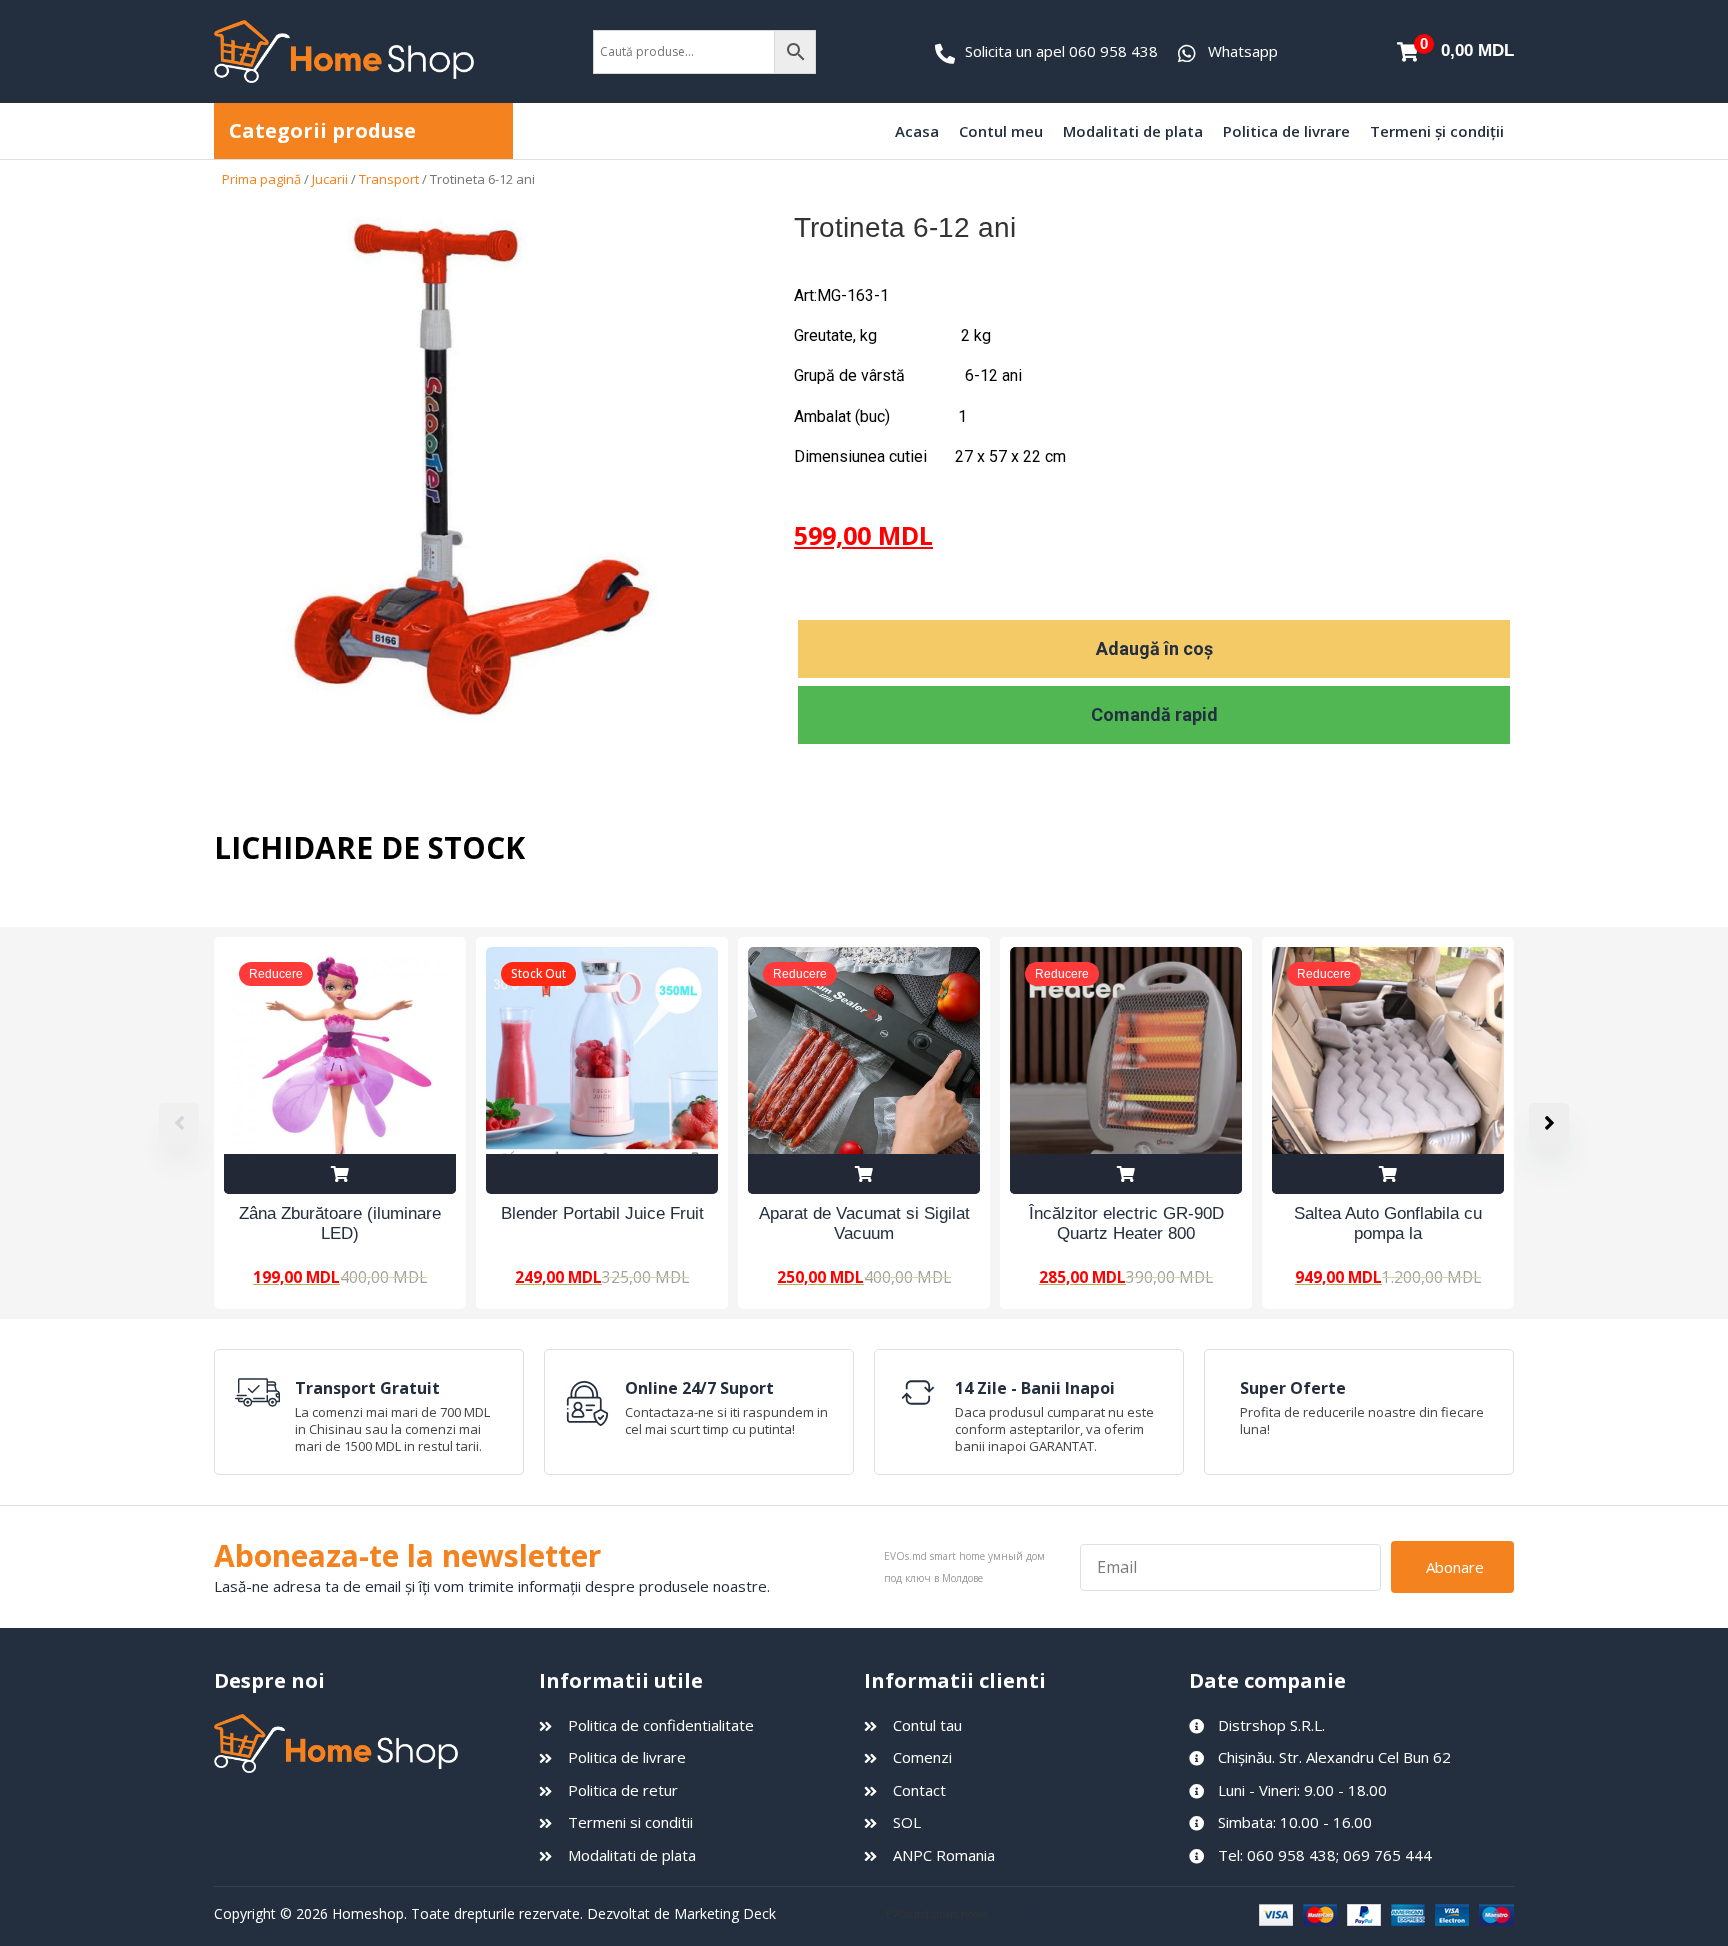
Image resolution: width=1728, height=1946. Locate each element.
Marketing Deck (725, 1913)
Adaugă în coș (1154, 648)
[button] (1549, 1123)
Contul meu (1001, 131)
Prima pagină (261, 179)
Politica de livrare (1286, 131)
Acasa (917, 131)
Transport (389, 179)
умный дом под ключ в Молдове (1069, 1914)
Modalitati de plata (1133, 131)
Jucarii (330, 179)
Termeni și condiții (1437, 131)
